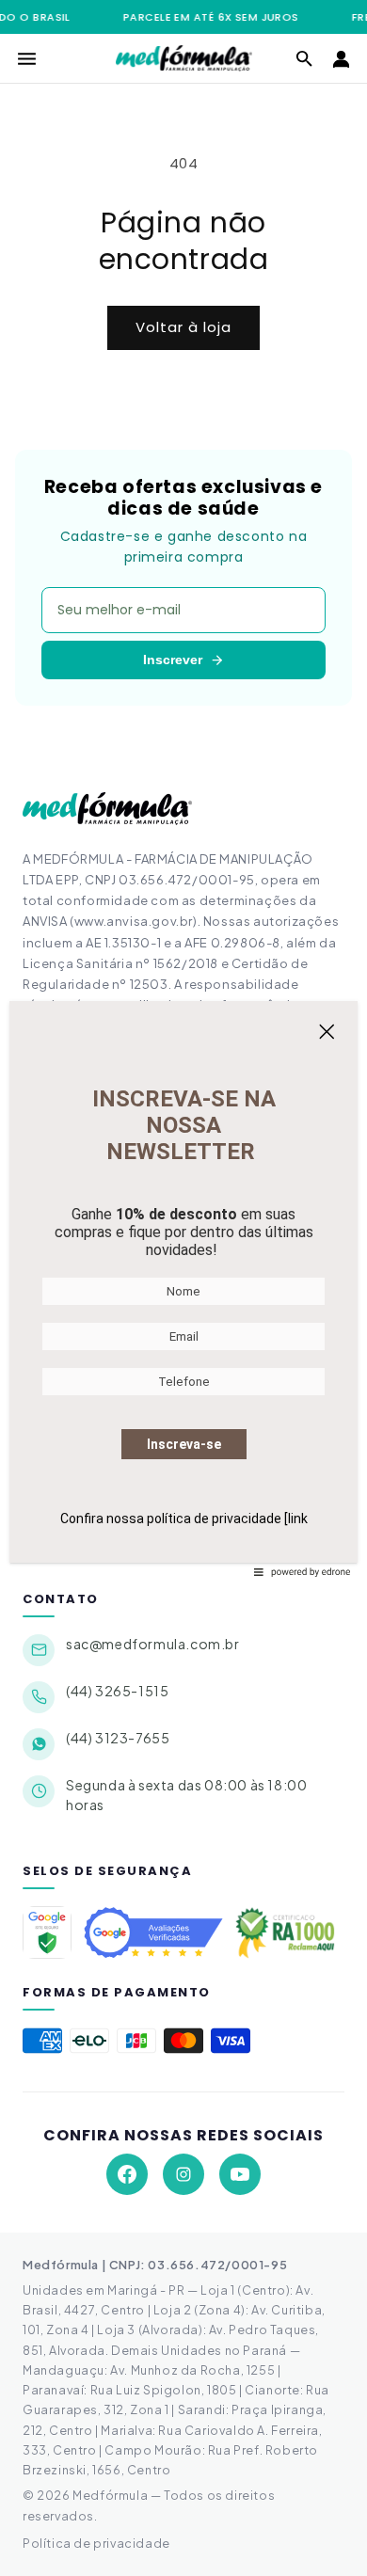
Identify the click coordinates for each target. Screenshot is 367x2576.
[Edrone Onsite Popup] (183, 1288)
